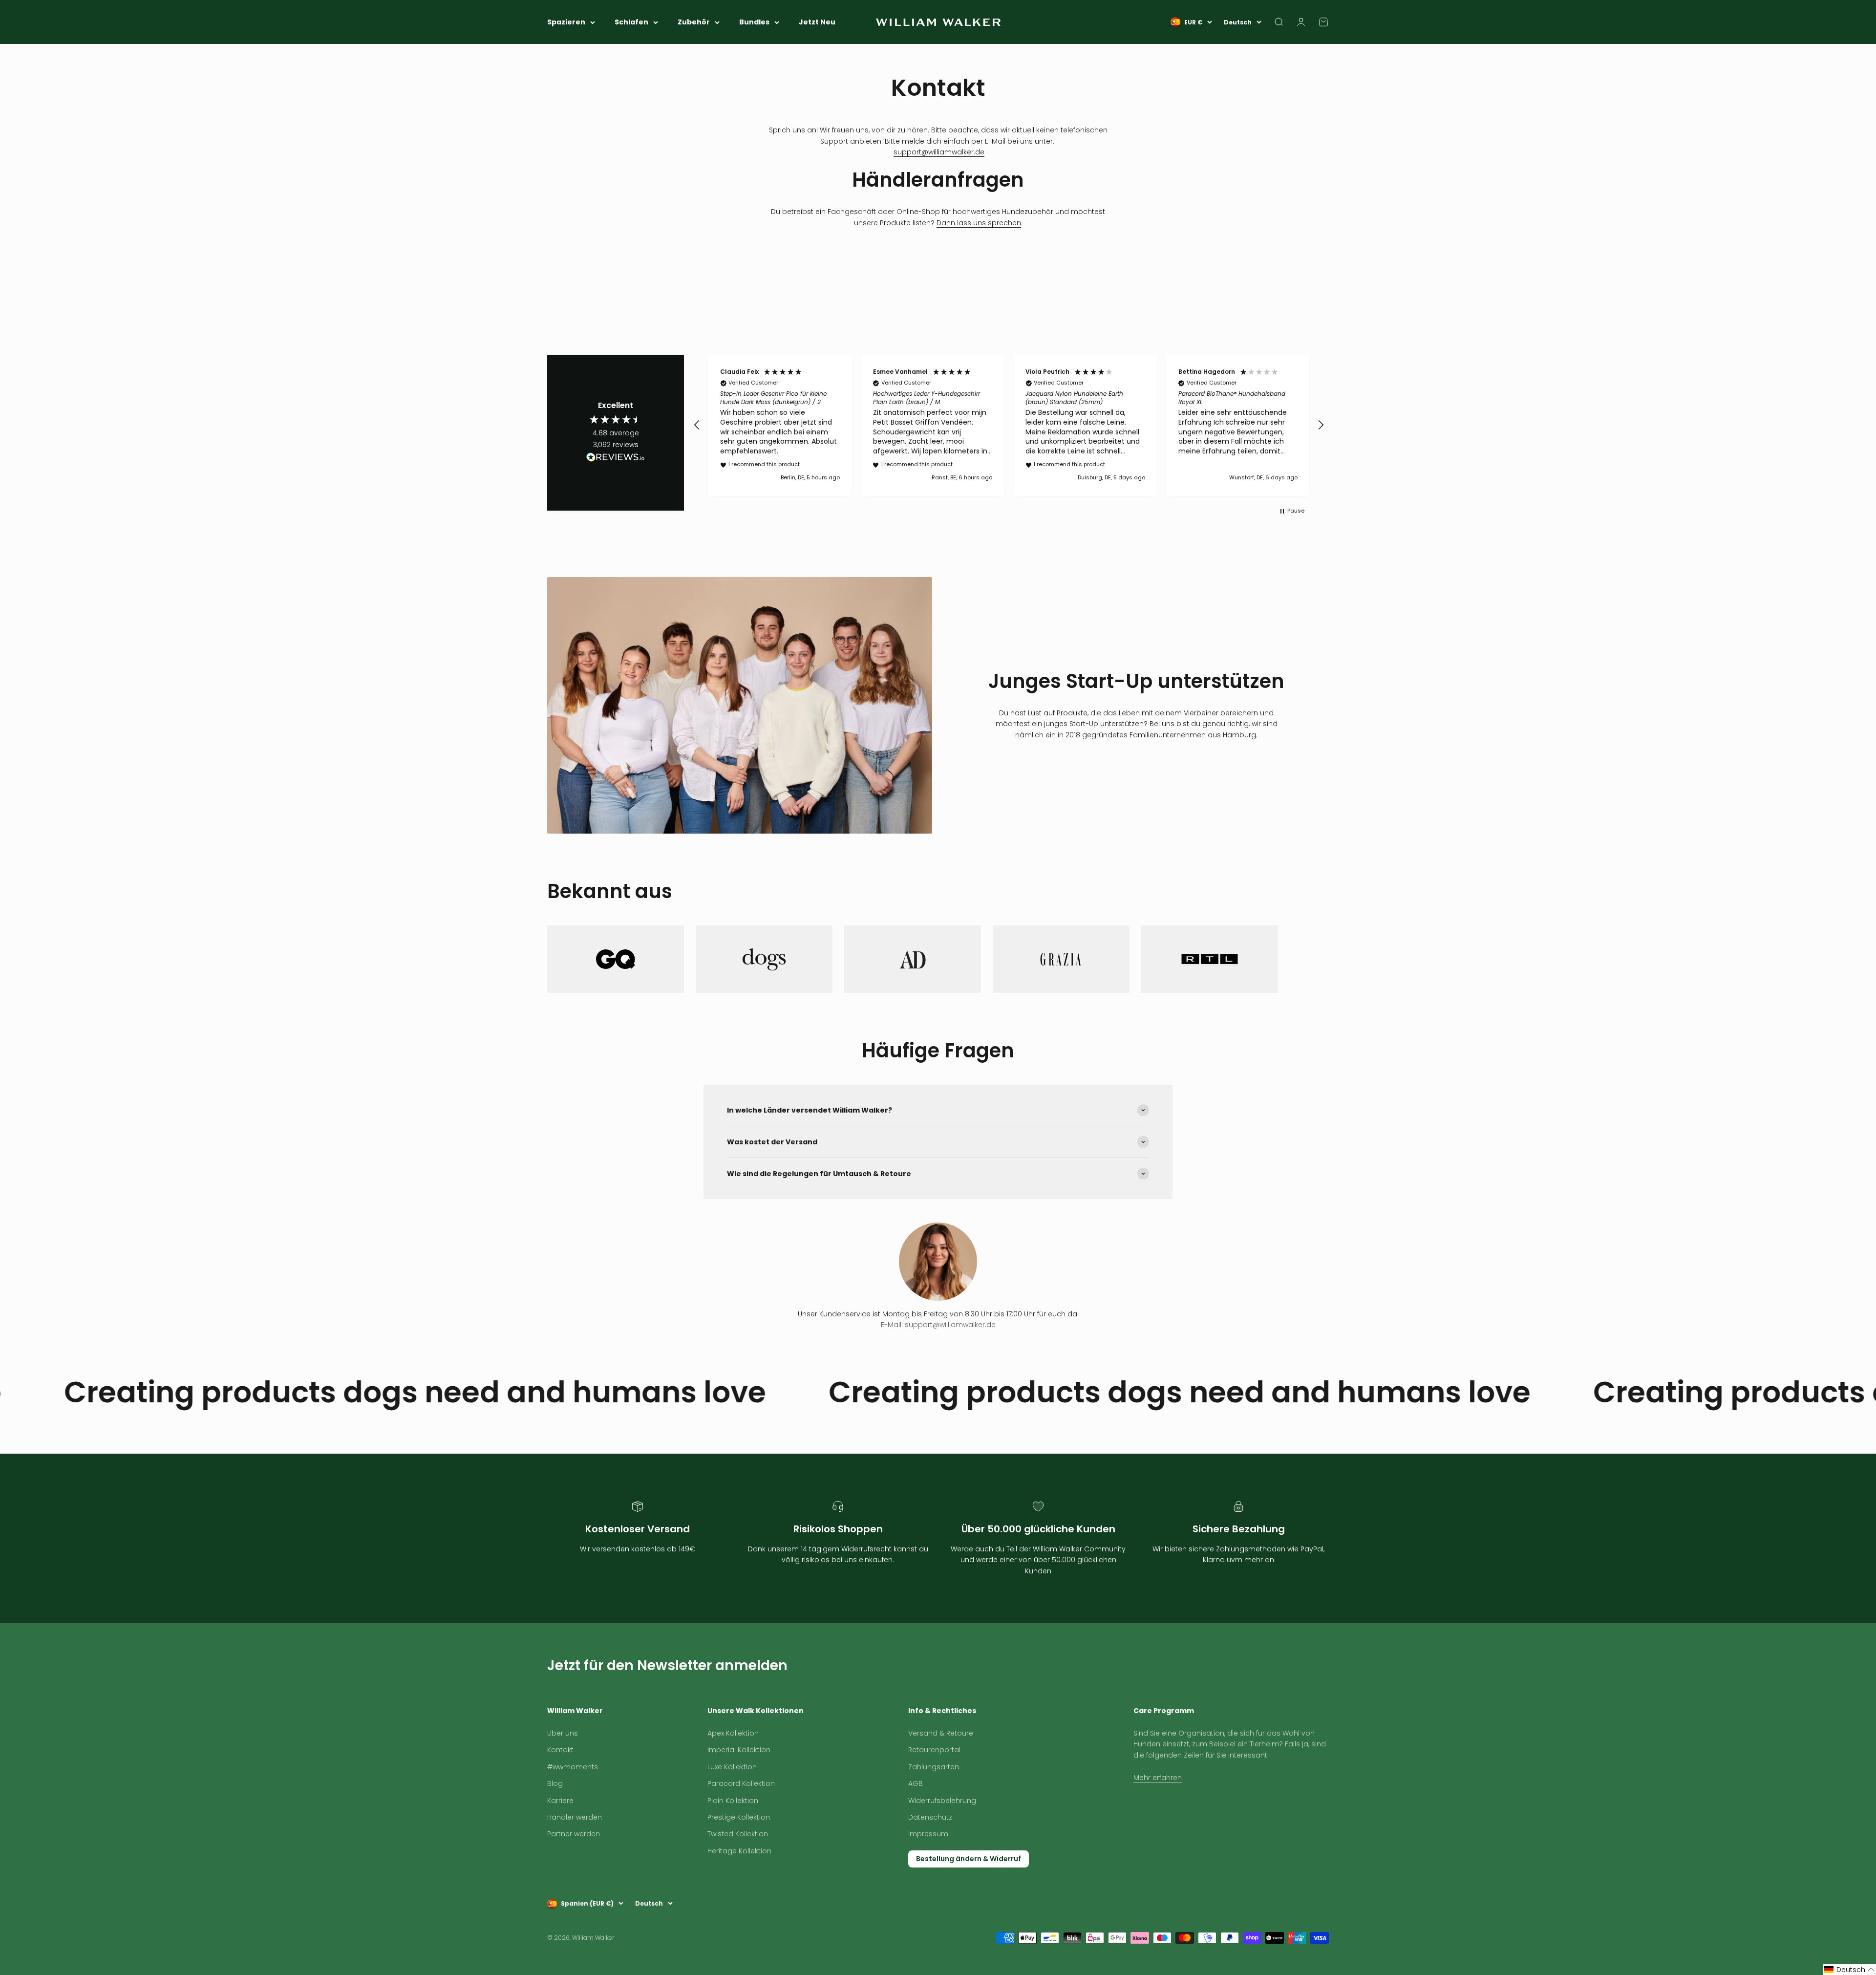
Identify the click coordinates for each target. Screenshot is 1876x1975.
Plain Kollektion (733, 1842)
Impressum (928, 1875)
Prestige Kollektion (739, 1858)
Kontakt (560, 1791)
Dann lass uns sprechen (979, 223)
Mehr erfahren (1158, 1819)
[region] (1009, 425)
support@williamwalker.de (939, 152)
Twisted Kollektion (738, 1875)
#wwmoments (573, 1808)
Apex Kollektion (733, 1774)
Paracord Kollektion (741, 1825)
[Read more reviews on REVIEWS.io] (616, 459)
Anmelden (1307, 1695)
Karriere (560, 1842)
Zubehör (694, 22)
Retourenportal (934, 1791)
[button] (697, 425)
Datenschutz (930, 1858)
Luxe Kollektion (732, 1808)
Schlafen (631, 22)
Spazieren (566, 22)
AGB (916, 1825)
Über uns (563, 1774)
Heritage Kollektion (739, 1892)
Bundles (754, 22)
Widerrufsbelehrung (942, 1842)
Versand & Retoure (941, 1774)
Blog (555, 1825)
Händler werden (575, 1858)
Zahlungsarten (934, 1808)
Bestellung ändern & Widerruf (969, 1900)
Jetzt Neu (817, 22)
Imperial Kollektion (739, 1791)
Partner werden (574, 1875)
